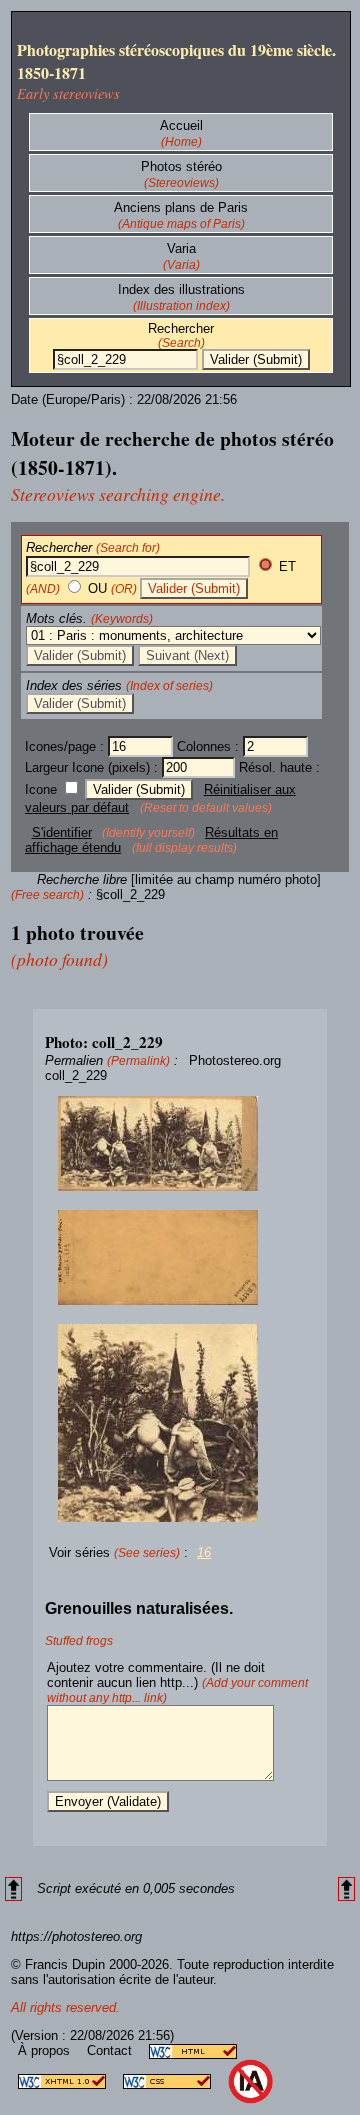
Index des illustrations (181, 289)
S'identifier (62, 832)
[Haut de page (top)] (13, 1889)
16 (204, 1552)
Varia (181, 248)
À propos (46, 2050)
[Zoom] (180, 1144)
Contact (111, 2050)
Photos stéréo (181, 166)
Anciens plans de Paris (181, 207)
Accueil (181, 125)
